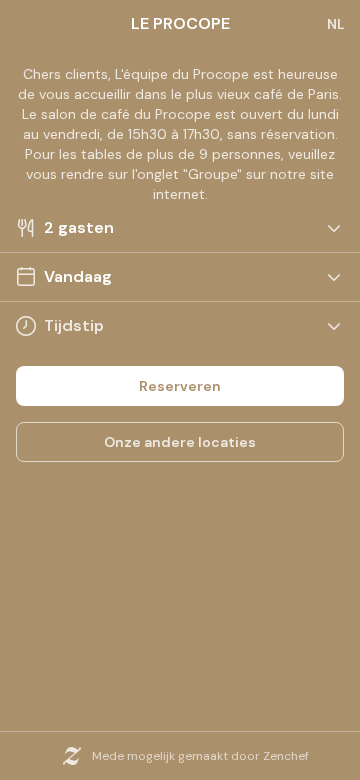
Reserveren (180, 386)
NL (336, 24)
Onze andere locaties (180, 442)
